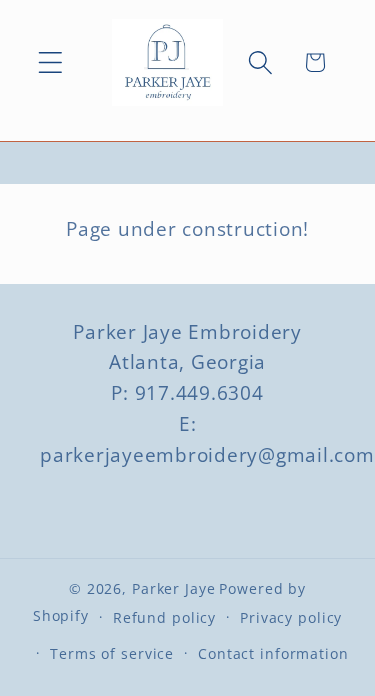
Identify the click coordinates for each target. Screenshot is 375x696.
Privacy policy (291, 617)
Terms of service (112, 653)
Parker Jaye (174, 588)
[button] (50, 62)
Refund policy (164, 617)
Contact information (273, 653)
